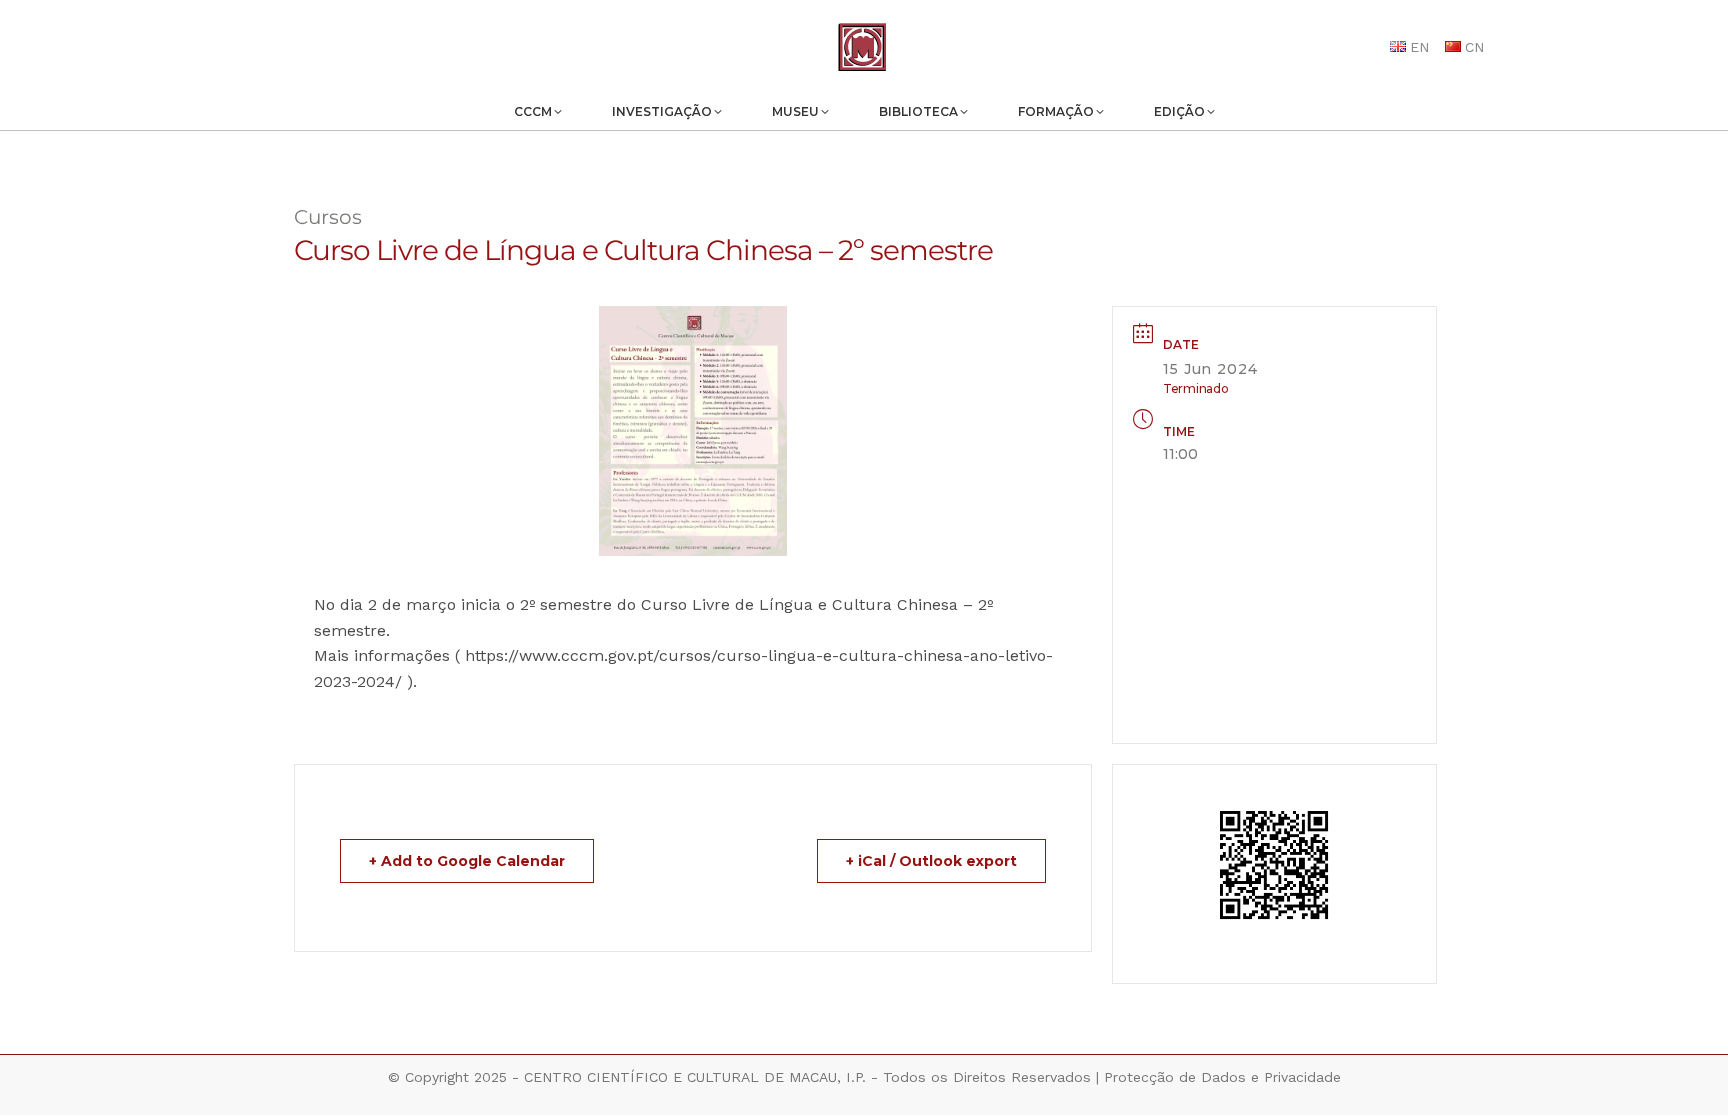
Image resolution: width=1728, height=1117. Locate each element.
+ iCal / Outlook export (931, 861)
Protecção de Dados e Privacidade (1222, 1077)
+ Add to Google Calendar (467, 861)
